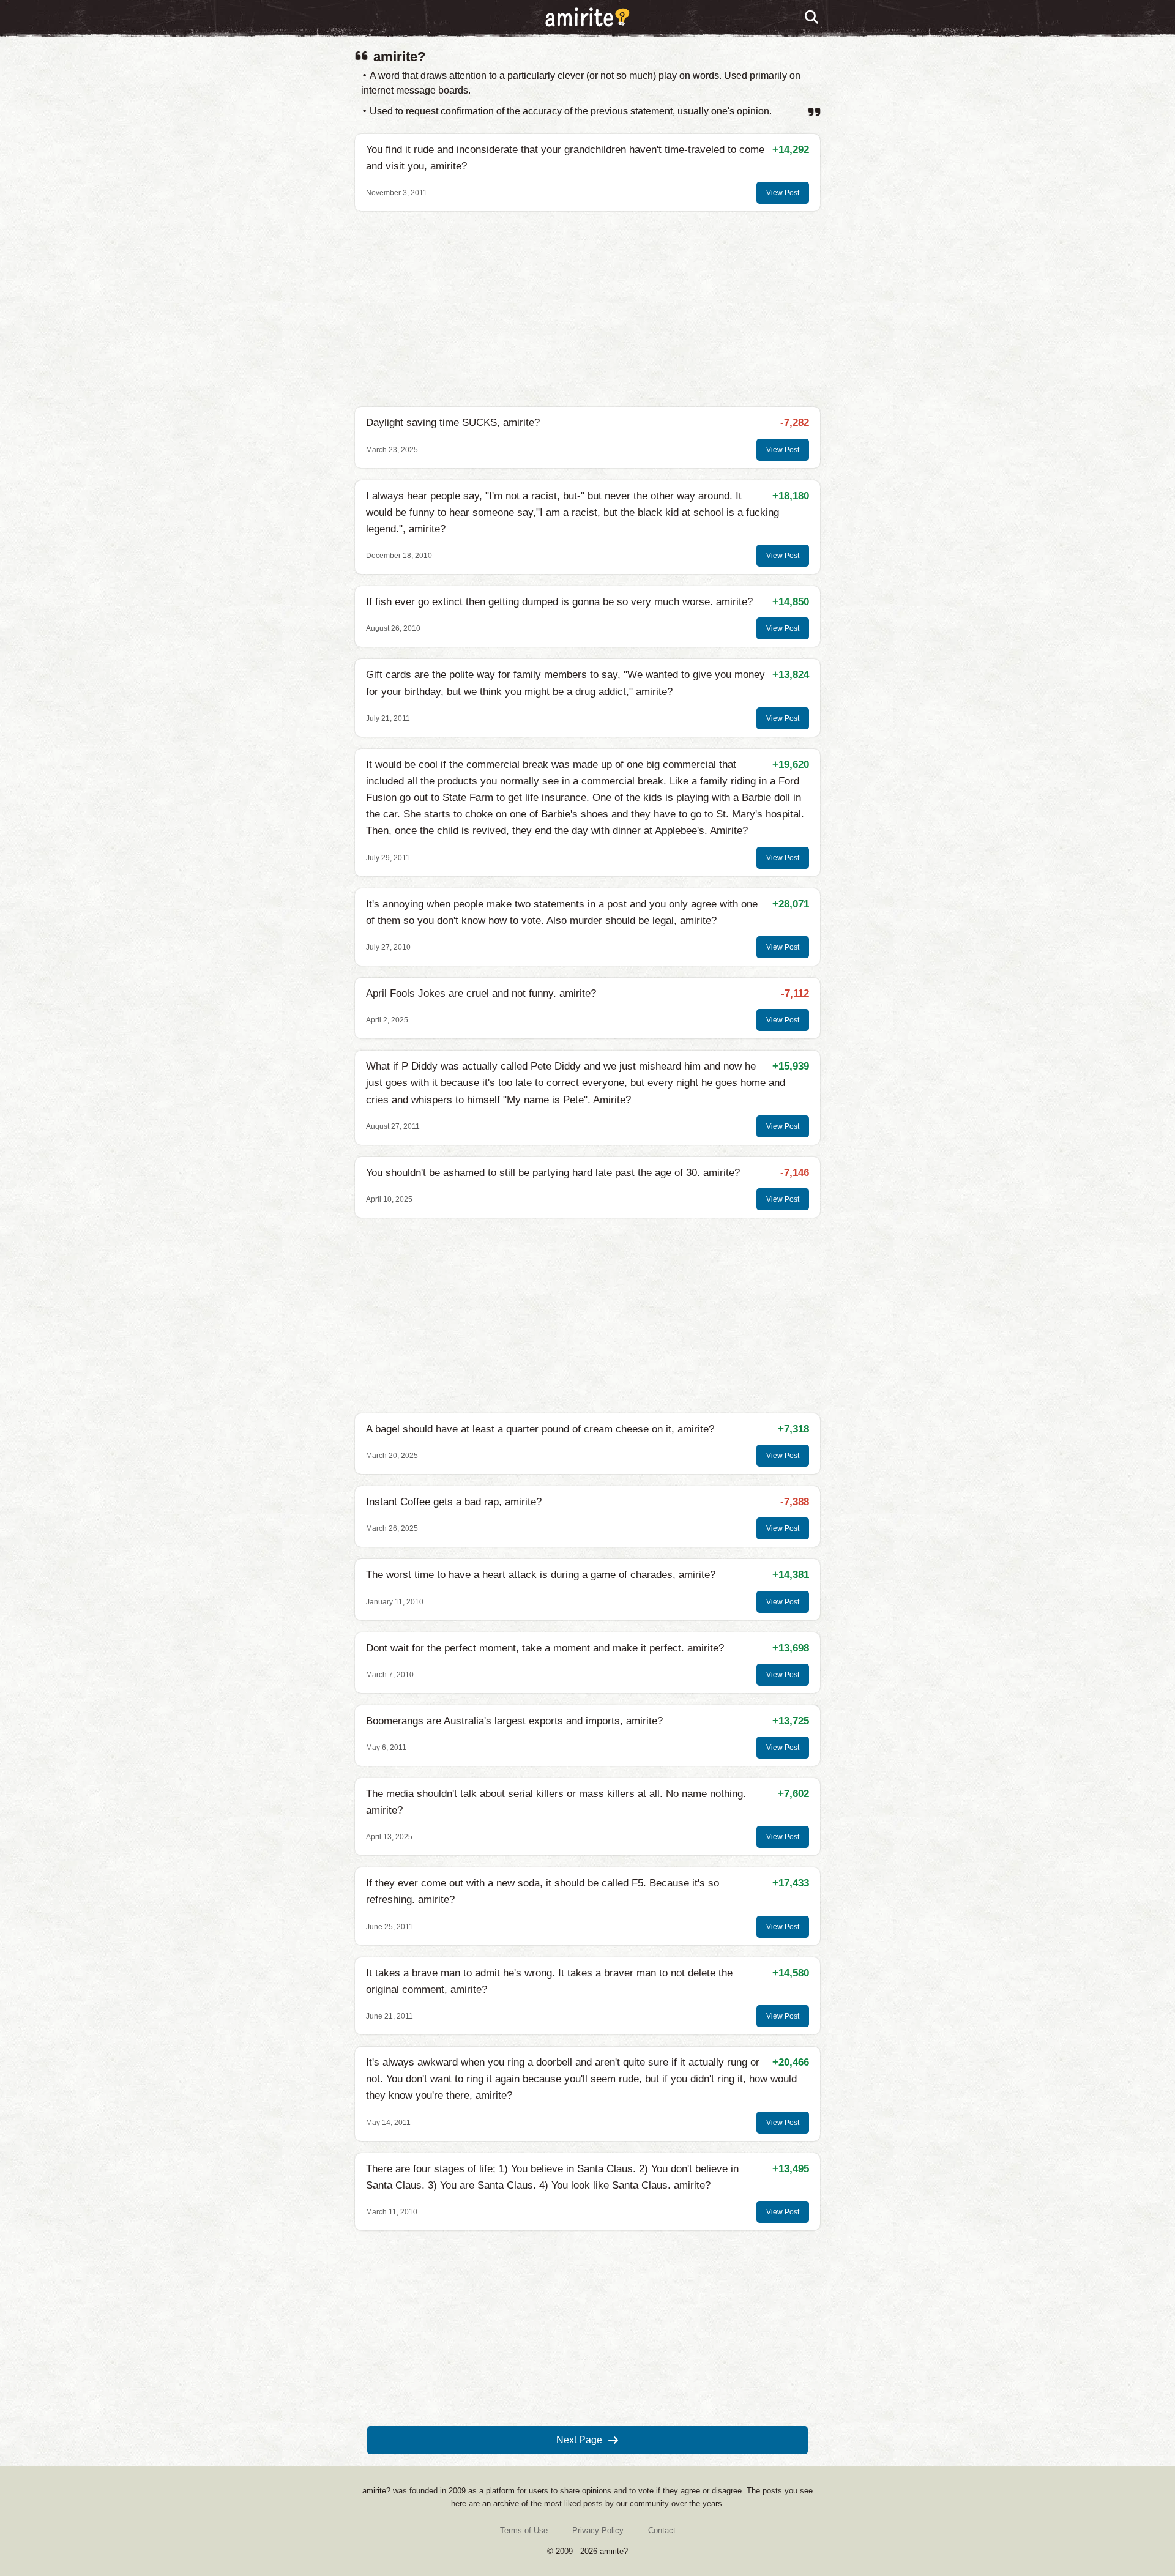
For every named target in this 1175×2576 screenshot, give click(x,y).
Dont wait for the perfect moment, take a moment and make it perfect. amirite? (545, 1648)
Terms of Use (524, 2530)
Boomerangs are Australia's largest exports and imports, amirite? (514, 1721)
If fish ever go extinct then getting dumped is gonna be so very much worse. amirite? (559, 602)
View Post (783, 193)
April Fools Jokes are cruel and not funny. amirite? (481, 993)
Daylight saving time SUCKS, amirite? (453, 423)
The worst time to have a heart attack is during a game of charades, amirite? (541, 1575)
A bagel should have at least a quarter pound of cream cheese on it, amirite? (540, 1429)
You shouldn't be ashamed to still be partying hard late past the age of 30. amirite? (553, 1173)
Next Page (579, 2440)
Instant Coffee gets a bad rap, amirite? (454, 1502)
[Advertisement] (587, 309)
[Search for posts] (812, 18)
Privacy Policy (598, 2530)
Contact (662, 2530)
